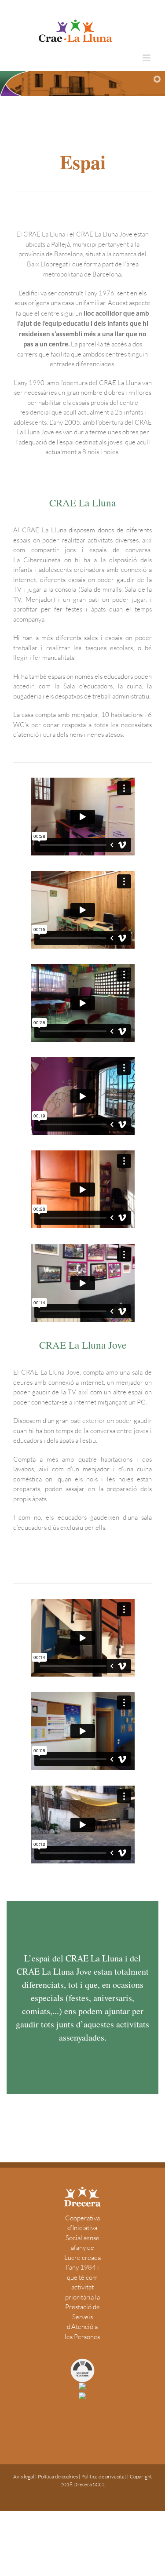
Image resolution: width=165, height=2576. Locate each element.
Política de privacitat (104, 2476)
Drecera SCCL (89, 2484)
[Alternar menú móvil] (147, 58)
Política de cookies (58, 2476)
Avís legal (24, 2476)
